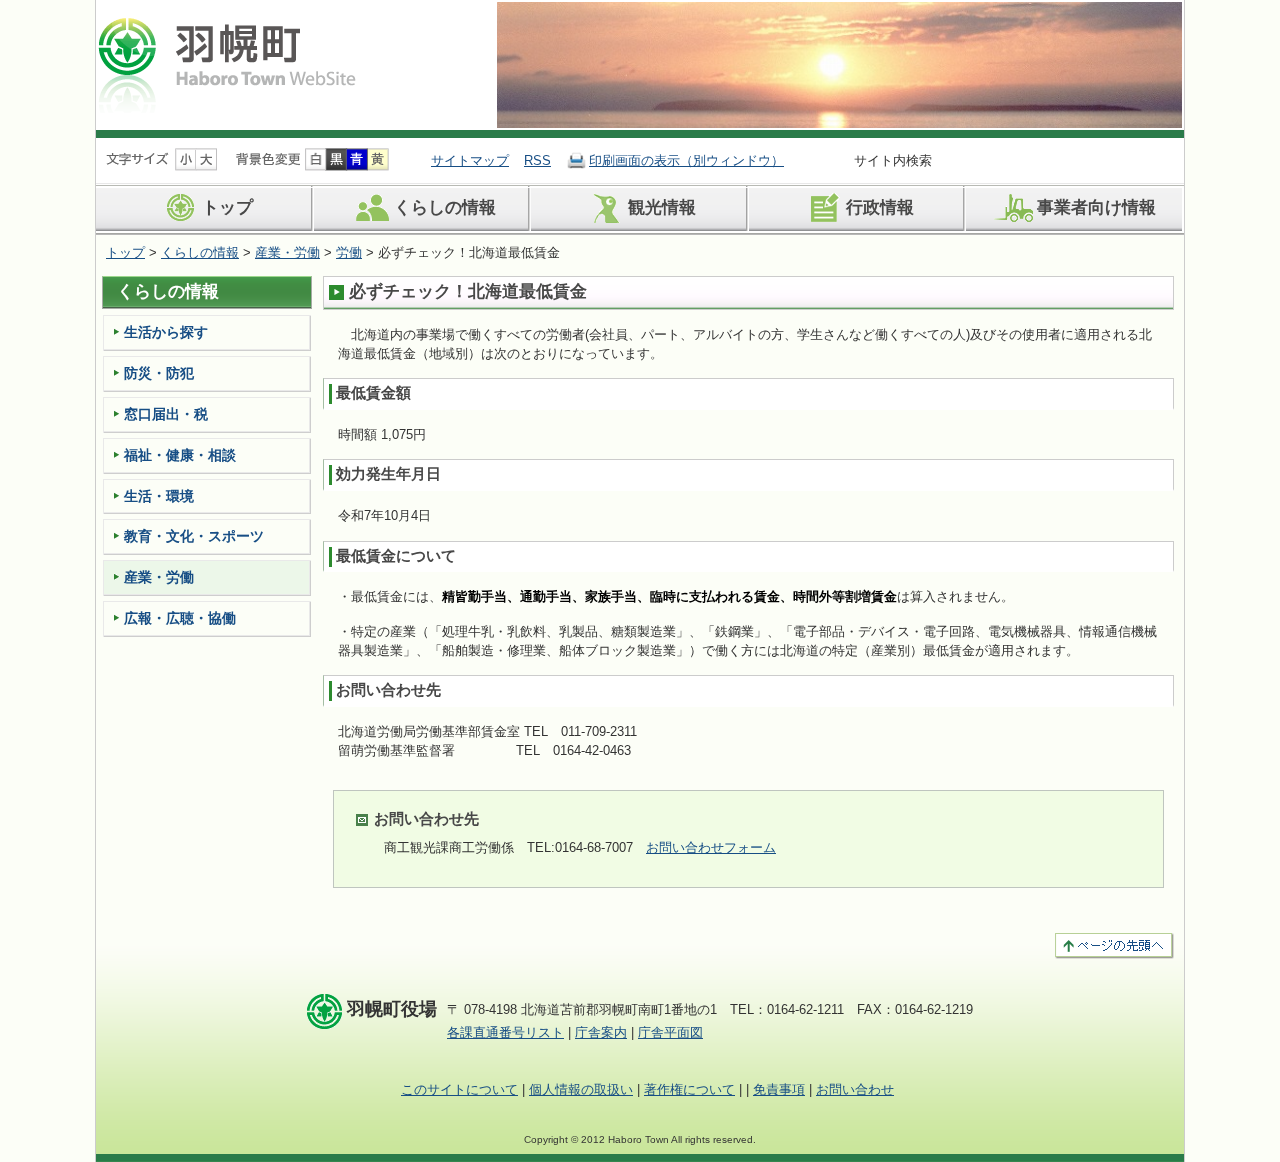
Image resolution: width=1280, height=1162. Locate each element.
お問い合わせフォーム (711, 847)
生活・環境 (159, 496)
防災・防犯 (159, 373)
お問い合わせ (855, 1089)
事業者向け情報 (1096, 208)
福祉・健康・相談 (180, 455)
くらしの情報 (445, 208)
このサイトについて (459, 1089)
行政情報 (880, 208)
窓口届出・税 (166, 414)
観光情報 (662, 208)
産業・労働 (287, 252)
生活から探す (166, 332)
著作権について (689, 1089)
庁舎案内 (601, 1032)
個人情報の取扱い (581, 1089)
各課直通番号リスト (505, 1032)
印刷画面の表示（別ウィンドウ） (686, 160)
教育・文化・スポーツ (194, 536)
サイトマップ (470, 160)
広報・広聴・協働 (180, 618)
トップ (227, 208)
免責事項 (779, 1089)
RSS (537, 160)
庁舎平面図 (670, 1032)
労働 (349, 252)
